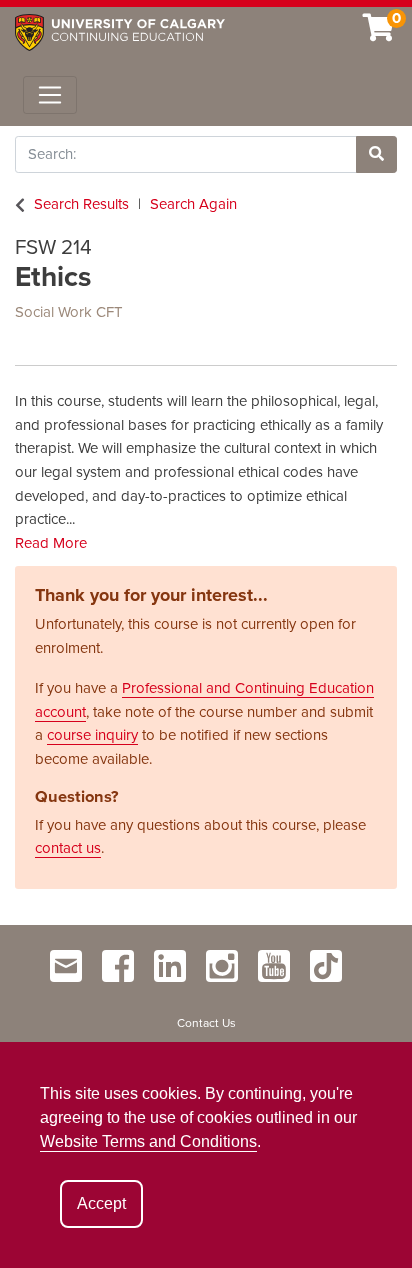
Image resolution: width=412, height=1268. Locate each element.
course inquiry (92, 735)
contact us (68, 848)
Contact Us (206, 1023)
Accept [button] (101, 1203)
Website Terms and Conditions (148, 1141)
